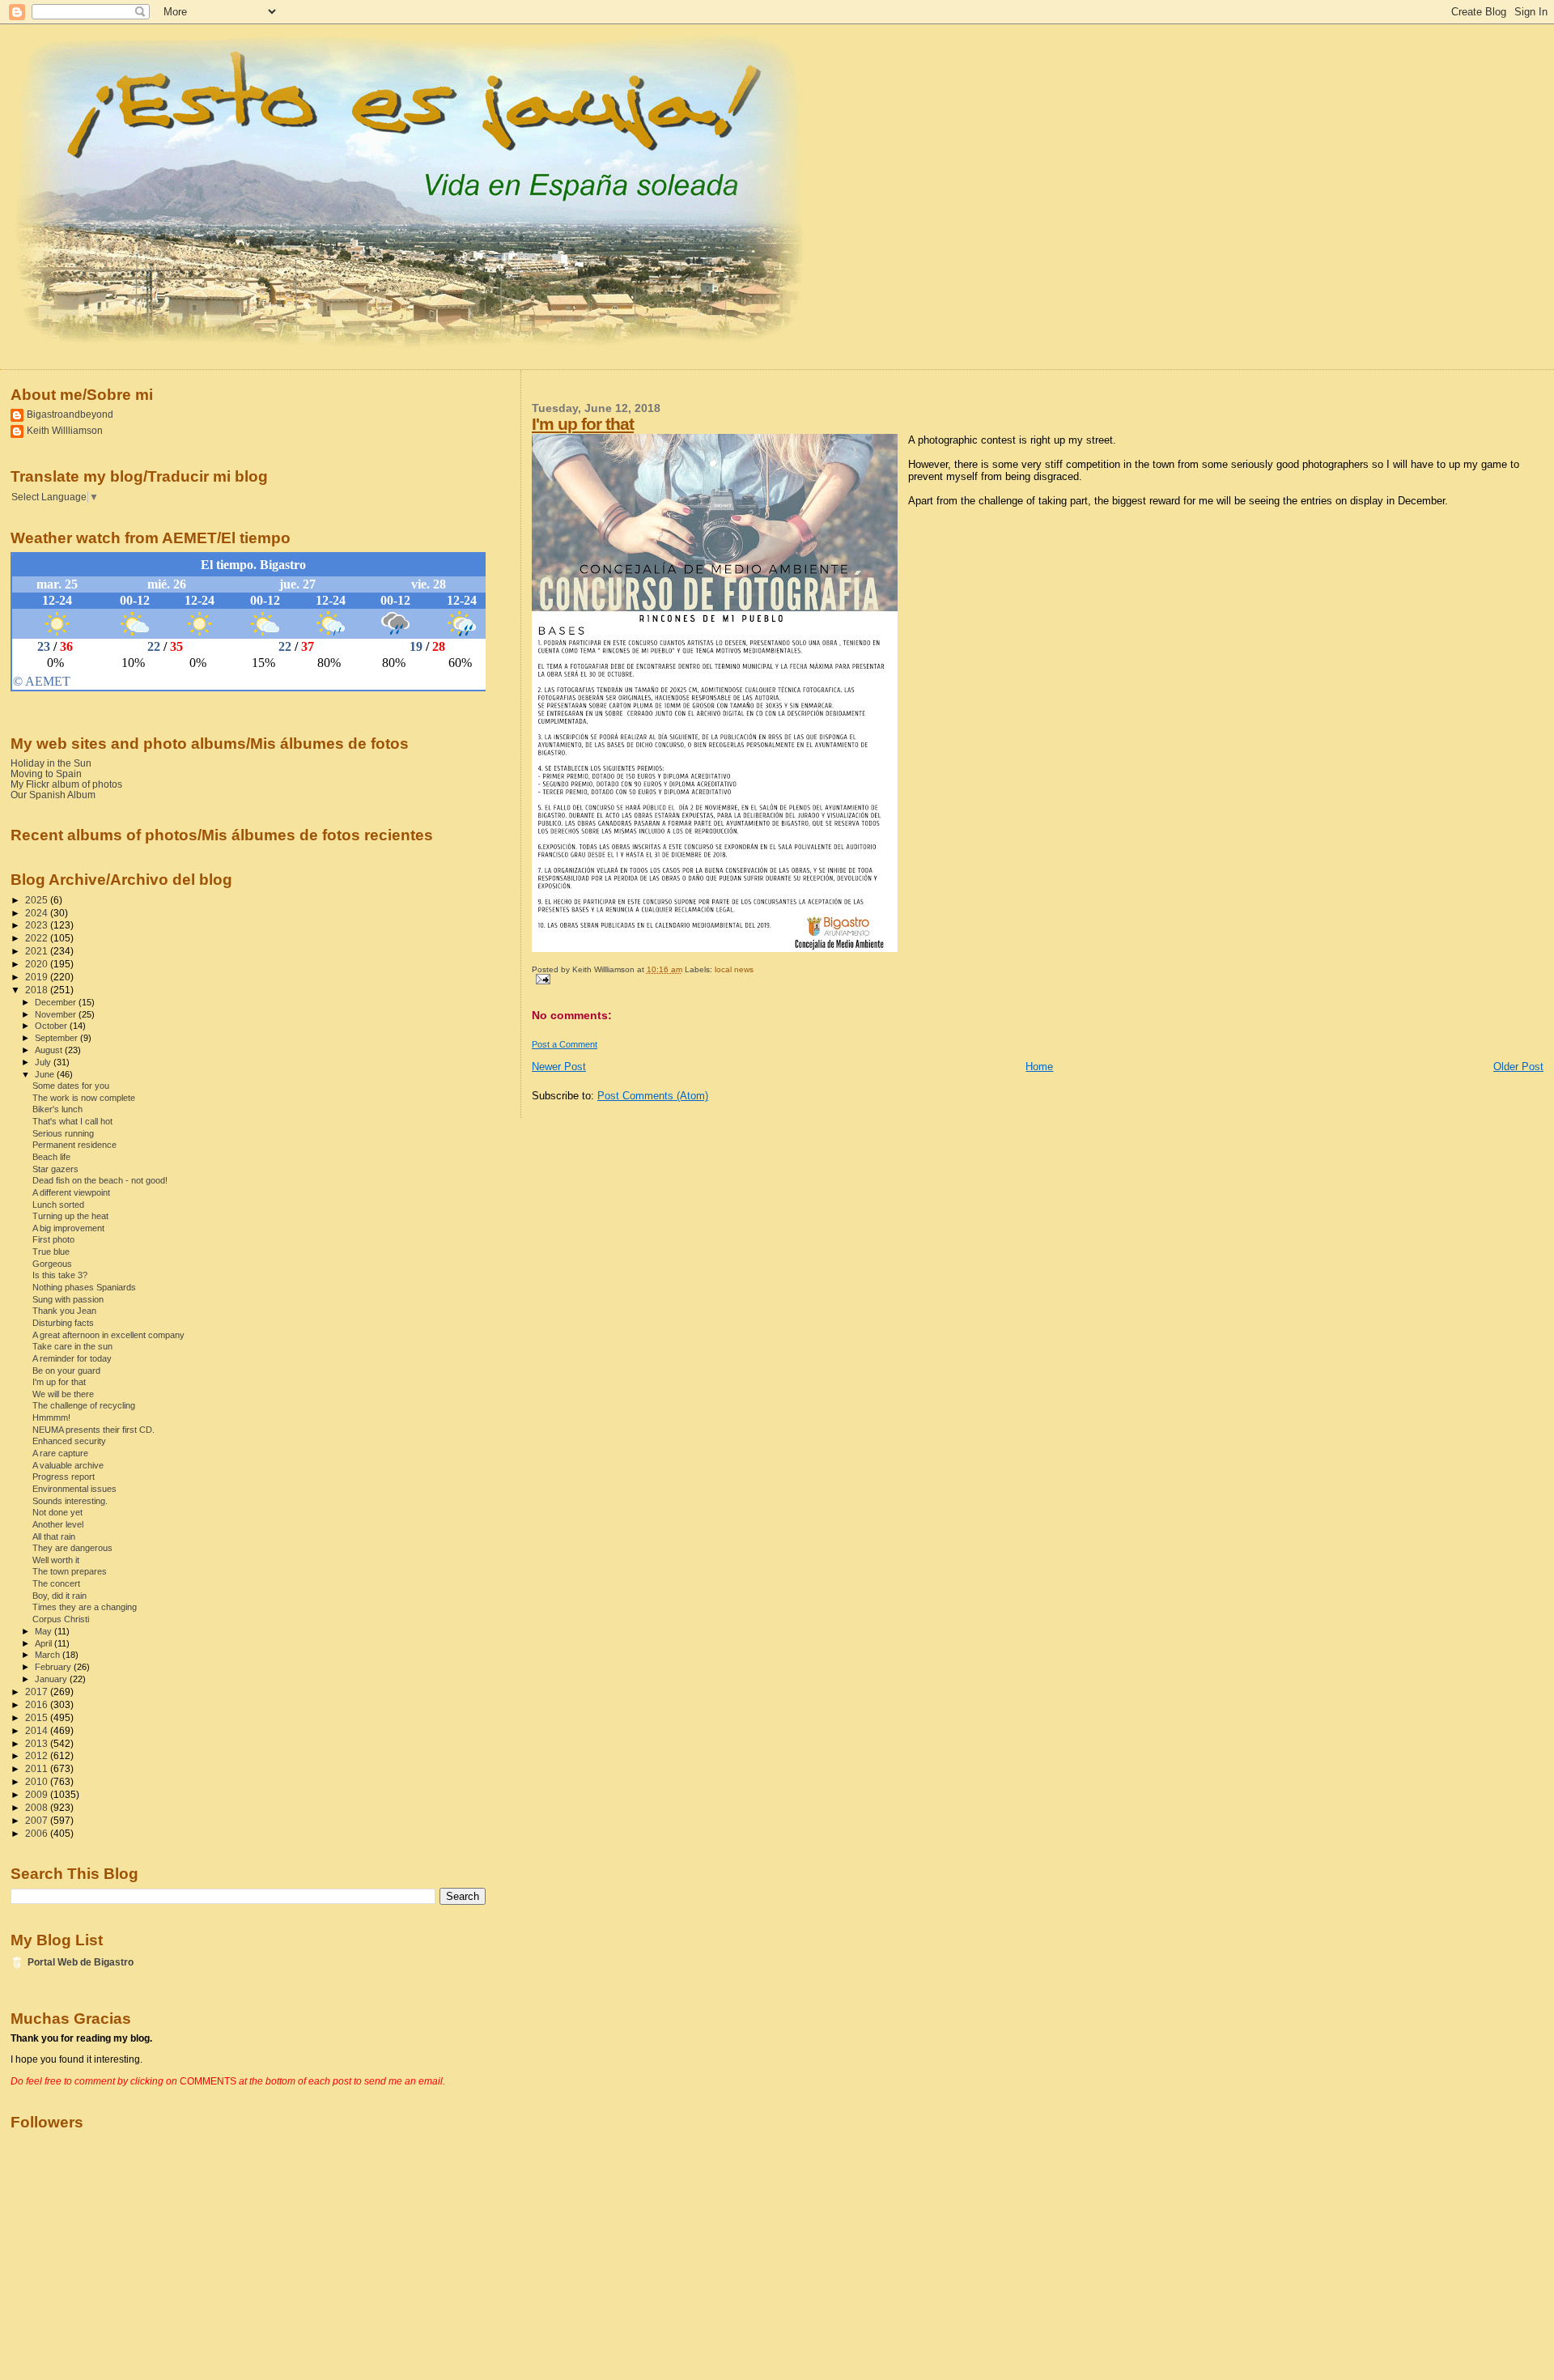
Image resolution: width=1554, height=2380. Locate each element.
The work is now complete (84, 1098)
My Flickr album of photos (66, 784)
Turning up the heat (70, 1216)
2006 (38, 1833)
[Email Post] (541, 978)
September (57, 1038)
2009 (38, 1794)
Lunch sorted (58, 1205)
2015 (38, 1717)
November (57, 1014)
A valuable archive (68, 1465)
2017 (38, 1691)
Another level (58, 1524)
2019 (38, 977)
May (45, 1631)
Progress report (64, 1477)
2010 (38, 1781)
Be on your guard (66, 1371)
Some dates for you (71, 1086)
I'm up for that (583, 424)
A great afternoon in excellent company (108, 1335)
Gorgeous (52, 1264)
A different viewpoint (71, 1192)
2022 (38, 938)
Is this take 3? (60, 1275)
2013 (38, 1743)
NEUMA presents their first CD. (93, 1430)
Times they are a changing (85, 1607)
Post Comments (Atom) (653, 1096)
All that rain (54, 1536)
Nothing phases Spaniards (84, 1287)
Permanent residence (74, 1145)
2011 (38, 1768)
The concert (56, 1583)
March (49, 1655)
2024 (38, 913)
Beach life (51, 1157)
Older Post (1518, 1067)
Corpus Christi (61, 1619)
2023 (38, 925)
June (46, 1074)
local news (734, 969)
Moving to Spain (46, 773)
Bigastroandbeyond (70, 414)
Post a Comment (565, 1044)
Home (1039, 1067)
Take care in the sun (72, 1346)
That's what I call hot (72, 1121)
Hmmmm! (51, 1417)
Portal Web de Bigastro (81, 1962)
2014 (38, 1730)
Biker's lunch (57, 1109)
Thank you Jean (64, 1311)
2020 (38, 964)
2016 (38, 1704)
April (45, 1643)
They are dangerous (72, 1548)
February (54, 1667)
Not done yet (57, 1512)
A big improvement (68, 1228)
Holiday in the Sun (51, 763)
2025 (38, 900)
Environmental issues (74, 1489)
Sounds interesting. (70, 1501)
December (57, 1002)
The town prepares (70, 1571)
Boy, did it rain (59, 1596)
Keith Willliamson (65, 430)
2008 (38, 1807)
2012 (38, 1755)
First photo (53, 1239)
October (52, 1026)
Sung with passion (68, 1299)
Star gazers (55, 1169)
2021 (38, 951)
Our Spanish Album (53, 795)
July (44, 1062)
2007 (38, 1820)
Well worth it (56, 1560)
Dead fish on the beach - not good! (100, 1180)
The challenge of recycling (84, 1405)
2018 (38, 990)
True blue (51, 1252)
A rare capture (60, 1453)
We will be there (63, 1394)
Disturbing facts (63, 1323)
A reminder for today (72, 1358)
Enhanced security (69, 1441)
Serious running (63, 1133)
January (52, 1679)
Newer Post (559, 1067)
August (50, 1050)
